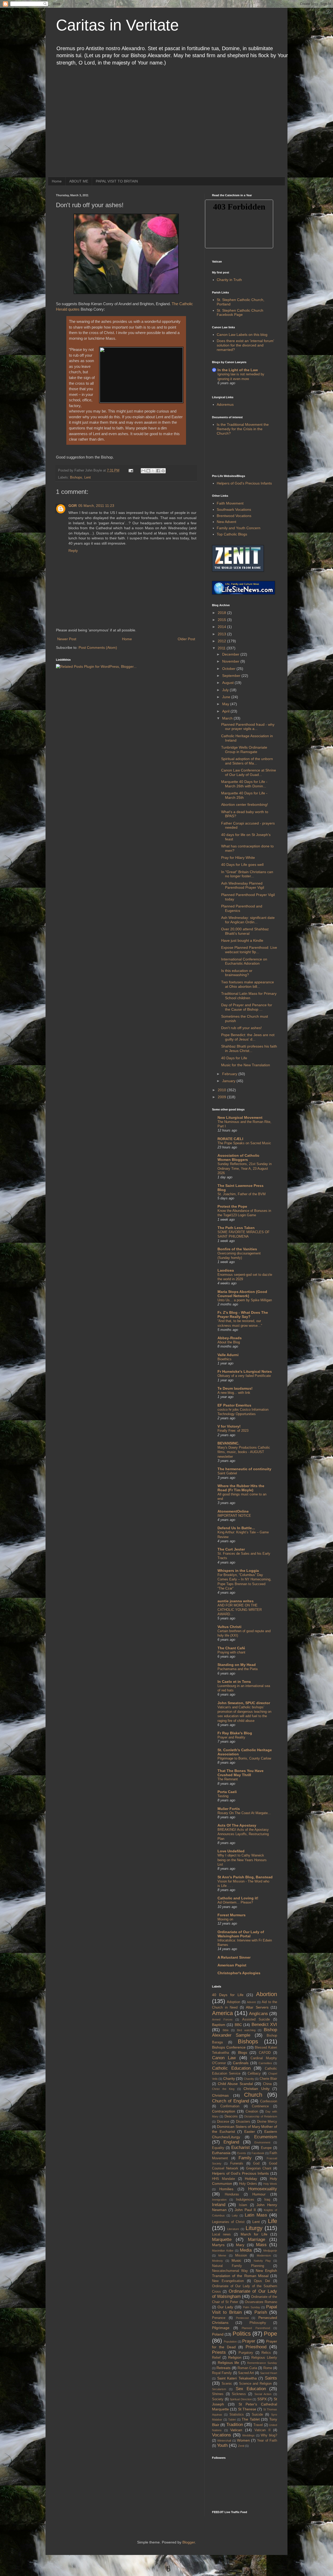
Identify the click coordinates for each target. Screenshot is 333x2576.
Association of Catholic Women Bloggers (238, 1158)
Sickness (239, 2394)
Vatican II (262, 2430)
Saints (271, 2378)
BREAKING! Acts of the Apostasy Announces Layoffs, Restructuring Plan (243, 1834)
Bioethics (225, 1359)
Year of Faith (267, 2441)
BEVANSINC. (228, 1443)
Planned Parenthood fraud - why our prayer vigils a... (248, 727)
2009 (222, 1097)
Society (218, 2399)
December (231, 654)
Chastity (249, 2079)
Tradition (235, 2425)
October (229, 669)
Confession (269, 2101)
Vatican (236, 2430)
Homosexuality (263, 2189)
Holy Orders (248, 2184)
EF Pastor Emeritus (234, 1405)
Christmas (220, 2095)
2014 (222, 627)
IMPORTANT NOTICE (234, 1516)
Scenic (227, 2384)
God (256, 2163)
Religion (235, 2357)
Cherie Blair (268, 2079)
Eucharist (241, 2147)
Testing (223, 1796)
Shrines (218, 2394)
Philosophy (258, 2323)
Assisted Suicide (256, 2019)
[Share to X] (153, 471)
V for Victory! (229, 1426)
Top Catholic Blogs (232, 534)
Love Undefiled (231, 1851)
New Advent (226, 522)
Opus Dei (262, 2281)
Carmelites (265, 2063)
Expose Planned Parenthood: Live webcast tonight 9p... (249, 950)
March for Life (254, 2234)
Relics (266, 2353)
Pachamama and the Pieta (238, 1669)
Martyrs (218, 2245)
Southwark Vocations (234, 509)
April (226, 711)
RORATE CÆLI (230, 1139)
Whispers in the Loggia (238, 1571)
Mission (241, 2255)
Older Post (186, 639)
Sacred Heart (269, 2373)
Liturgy (254, 2228)
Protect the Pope (232, 1206)
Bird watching (246, 2030)
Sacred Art (246, 2373)
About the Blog (229, 1342)
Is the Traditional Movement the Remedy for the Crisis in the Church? (243, 429)
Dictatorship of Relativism (261, 2116)
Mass (261, 2245)
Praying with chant (231, 1652)
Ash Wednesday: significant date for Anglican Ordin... (248, 920)
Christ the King (223, 2089)
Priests (219, 2352)
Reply (73, 551)
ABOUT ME (79, 181)
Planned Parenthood (256, 2328)
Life (273, 2221)
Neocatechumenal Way (230, 2271)
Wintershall (224, 2441)
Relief (216, 2358)
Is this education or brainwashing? (237, 973)
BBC (238, 2025)
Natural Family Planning (238, 2266)
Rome (268, 2368)
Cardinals (241, 2063)
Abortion (267, 1994)
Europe (266, 2148)
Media (246, 2250)
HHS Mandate (223, 2179)
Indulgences (245, 2200)
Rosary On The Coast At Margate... (244, 1813)
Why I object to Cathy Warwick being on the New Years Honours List (242, 1860)
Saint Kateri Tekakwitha (237, 2378)
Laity (235, 2215)
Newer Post (67, 639)
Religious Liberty (264, 2358)
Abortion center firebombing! (245, 805)
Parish (261, 2312)
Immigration (219, 2200)
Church (253, 2095)
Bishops (76, 478)
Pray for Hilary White (238, 858)
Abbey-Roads (230, 1338)
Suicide (257, 2415)
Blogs (243, 2052)
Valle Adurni (228, 1355)
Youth (222, 2445)
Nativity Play (262, 2261)
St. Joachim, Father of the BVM (242, 1194)
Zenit (241, 2446)
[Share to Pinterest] (163, 471)
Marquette (222, 2240)
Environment (262, 2142)
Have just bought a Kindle (242, 940)
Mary (240, 2245)
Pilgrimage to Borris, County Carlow (244, 1758)
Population (230, 2342)
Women (243, 2440)
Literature (233, 2229)
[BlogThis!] (148, 471)
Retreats (223, 2368)
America (222, 2013)
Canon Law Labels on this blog (242, 335)
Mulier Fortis (229, 1809)
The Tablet (251, 2419)
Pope (270, 2334)
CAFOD (265, 2053)
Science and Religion (255, 2384)
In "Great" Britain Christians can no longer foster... (247, 874)
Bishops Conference (229, 2047)
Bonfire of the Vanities (237, 1249)
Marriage (257, 2240)
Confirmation (230, 2106)
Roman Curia (247, 2368)
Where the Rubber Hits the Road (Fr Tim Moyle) (241, 1488)
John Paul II (245, 2210)
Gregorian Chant (259, 2168)
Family (245, 2158)
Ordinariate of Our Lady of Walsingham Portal (241, 1934)
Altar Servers (257, 2007)
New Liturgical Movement (240, 1117)
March (228, 718)
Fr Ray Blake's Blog (235, 1733)
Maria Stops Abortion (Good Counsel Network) (242, 1294)
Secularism (219, 2389)
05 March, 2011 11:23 (96, 506)
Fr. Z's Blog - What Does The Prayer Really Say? (243, 1315)
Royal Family (222, 2373)
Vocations (222, 2435)
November (231, 661)
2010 (222, 1090)
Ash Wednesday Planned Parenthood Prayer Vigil (243, 885)
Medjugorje (270, 2251)
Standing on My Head (237, 1665)
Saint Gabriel (227, 1473)
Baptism (219, 2025)
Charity (229, 2078)
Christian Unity (257, 2089)
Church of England (230, 2101)
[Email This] (143, 471)
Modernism (264, 2255)
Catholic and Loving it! (238, 1898)
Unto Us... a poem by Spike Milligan (245, 1300)
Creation (252, 2111)
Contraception (224, 2111)
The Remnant (228, 1779)
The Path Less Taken (236, 1228)
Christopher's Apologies (239, 1973)
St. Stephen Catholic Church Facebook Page (240, 313)
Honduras (232, 2194)
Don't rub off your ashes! (241, 1028)
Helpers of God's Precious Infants (244, 483)
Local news (221, 2234)
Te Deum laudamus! (235, 1388)
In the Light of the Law (238, 370)
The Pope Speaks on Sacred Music (244, 1143)
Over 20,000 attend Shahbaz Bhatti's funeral (245, 931)
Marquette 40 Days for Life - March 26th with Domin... (244, 784)
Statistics (237, 2415)
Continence (260, 2106)
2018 (222, 613)
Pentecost (242, 2318)
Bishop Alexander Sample (245, 2032)
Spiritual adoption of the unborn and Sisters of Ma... (247, 761)
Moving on (225, 1919)
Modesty (217, 2261)
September (232, 676)
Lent (88, 478)
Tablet (232, 2420)
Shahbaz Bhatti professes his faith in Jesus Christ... (249, 1048)
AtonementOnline (233, 1511)
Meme (222, 2255)
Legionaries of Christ (228, 2222)
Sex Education (251, 2389)
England (231, 2142)
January (229, 1081)
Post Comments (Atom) (98, 648)
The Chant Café (231, 1648)
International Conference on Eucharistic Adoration (244, 961)
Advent (251, 2002)
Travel (258, 2425)
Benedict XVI (264, 2025)
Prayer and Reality (231, 1737)
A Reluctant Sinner (234, 1957)
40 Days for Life (234, 1058)
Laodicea (226, 1270)
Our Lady (225, 2307)
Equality (218, 2148)
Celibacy (254, 2074)
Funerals (237, 2163)
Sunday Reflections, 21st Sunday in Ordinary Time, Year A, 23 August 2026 (245, 1168)
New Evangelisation (228, 2281)
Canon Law (224, 2058)
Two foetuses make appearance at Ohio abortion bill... (248, 984)
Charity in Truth (229, 280)
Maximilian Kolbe (223, 2251)
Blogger (189, 2542)
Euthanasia (221, 2153)
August (228, 683)
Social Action (263, 2394)
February (230, 1074)
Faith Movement (230, 503)
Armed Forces (222, 2019)
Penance (219, 2318)
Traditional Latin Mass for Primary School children (249, 996)
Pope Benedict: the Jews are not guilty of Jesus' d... (248, 1037)
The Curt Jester (231, 1549)
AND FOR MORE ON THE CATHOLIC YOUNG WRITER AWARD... (240, 1610)
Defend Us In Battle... (236, 1528)
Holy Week (270, 2184)
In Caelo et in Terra (234, 1682)
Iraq (267, 2200)
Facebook (258, 2153)
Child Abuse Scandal (235, 2084)
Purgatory (246, 2353)
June (227, 697)
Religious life (229, 2363)
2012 (222, 641)
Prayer (249, 2341)
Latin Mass (256, 2215)
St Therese (247, 2409)
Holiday (251, 2179)
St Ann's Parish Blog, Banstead (245, 1877)
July (226, 690)
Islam (243, 2205)
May (226, 704)
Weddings (248, 2435)
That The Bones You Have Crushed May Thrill (241, 1773)
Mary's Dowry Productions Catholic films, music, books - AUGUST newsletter (244, 1452)
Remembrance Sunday (262, 2363)
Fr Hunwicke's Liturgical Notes (245, 1371)
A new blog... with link (234, 1393)
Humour (259, 2194)
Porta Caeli (227, 1792)
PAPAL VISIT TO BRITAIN (117, 181)
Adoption (233, 2002)
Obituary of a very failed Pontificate (244, 1376)
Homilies (226, 2189)
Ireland (219, 2205)
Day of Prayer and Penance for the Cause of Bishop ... (247, 1007)
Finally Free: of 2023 (233, 1431)
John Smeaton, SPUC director (244, 1703)
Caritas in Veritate (117, 25)
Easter (250, 2132)
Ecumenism (266, 2137)
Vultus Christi (229, 1627)
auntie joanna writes (236, 1601)
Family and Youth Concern (239, 528)
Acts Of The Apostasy (237, 1825)
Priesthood (256, 2347)
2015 (222, 620)
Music (236, 2260)
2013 (222, 634)
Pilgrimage (221, 2328)
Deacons (231, 2116)
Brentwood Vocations (234, 516)
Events (242, 2153)
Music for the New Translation (246, 1065)
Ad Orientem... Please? (235, 1902)
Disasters (243, 2122)
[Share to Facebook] (158, 471)
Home (57, 181)
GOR (73, 506)
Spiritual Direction (241, 2399)
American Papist (232, 1965)
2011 (222, 648)
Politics (242, 2334)
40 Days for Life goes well (242, 865)
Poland (218, 2334)
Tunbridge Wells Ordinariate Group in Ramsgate (244, 750)
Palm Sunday (252, 2307)
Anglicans (258, 2014)
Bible (226, 2030)
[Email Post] (131, 470)
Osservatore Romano (261, 2302)
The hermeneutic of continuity (244, 1469)
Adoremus (225, 404)
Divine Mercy (267, 2122)
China (267, 2084)
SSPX (262, 2399)
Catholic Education (231, 2068)
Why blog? (269, 2435)
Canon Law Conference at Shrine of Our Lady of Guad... (249, 772)
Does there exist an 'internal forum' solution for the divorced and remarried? (245, 345)
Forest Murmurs (232, 1915)
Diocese (223, 2122)
